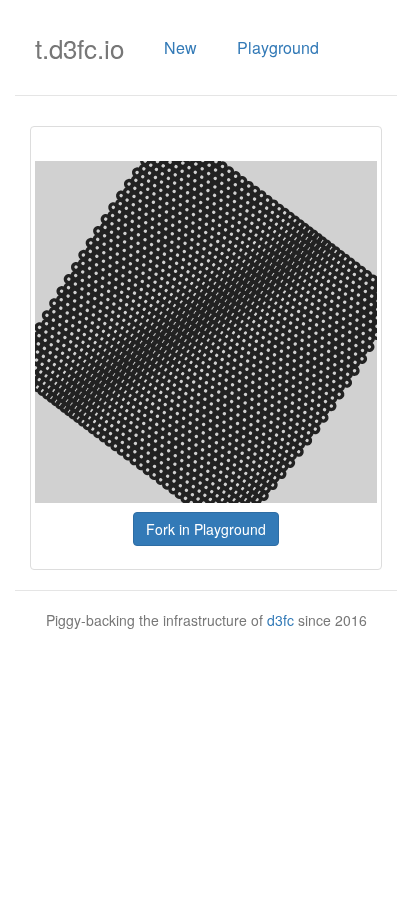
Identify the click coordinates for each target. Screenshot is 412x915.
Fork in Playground (206, 529)
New (180, 47)
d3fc (280, 620)
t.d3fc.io (79, 47)
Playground (278, 47)
